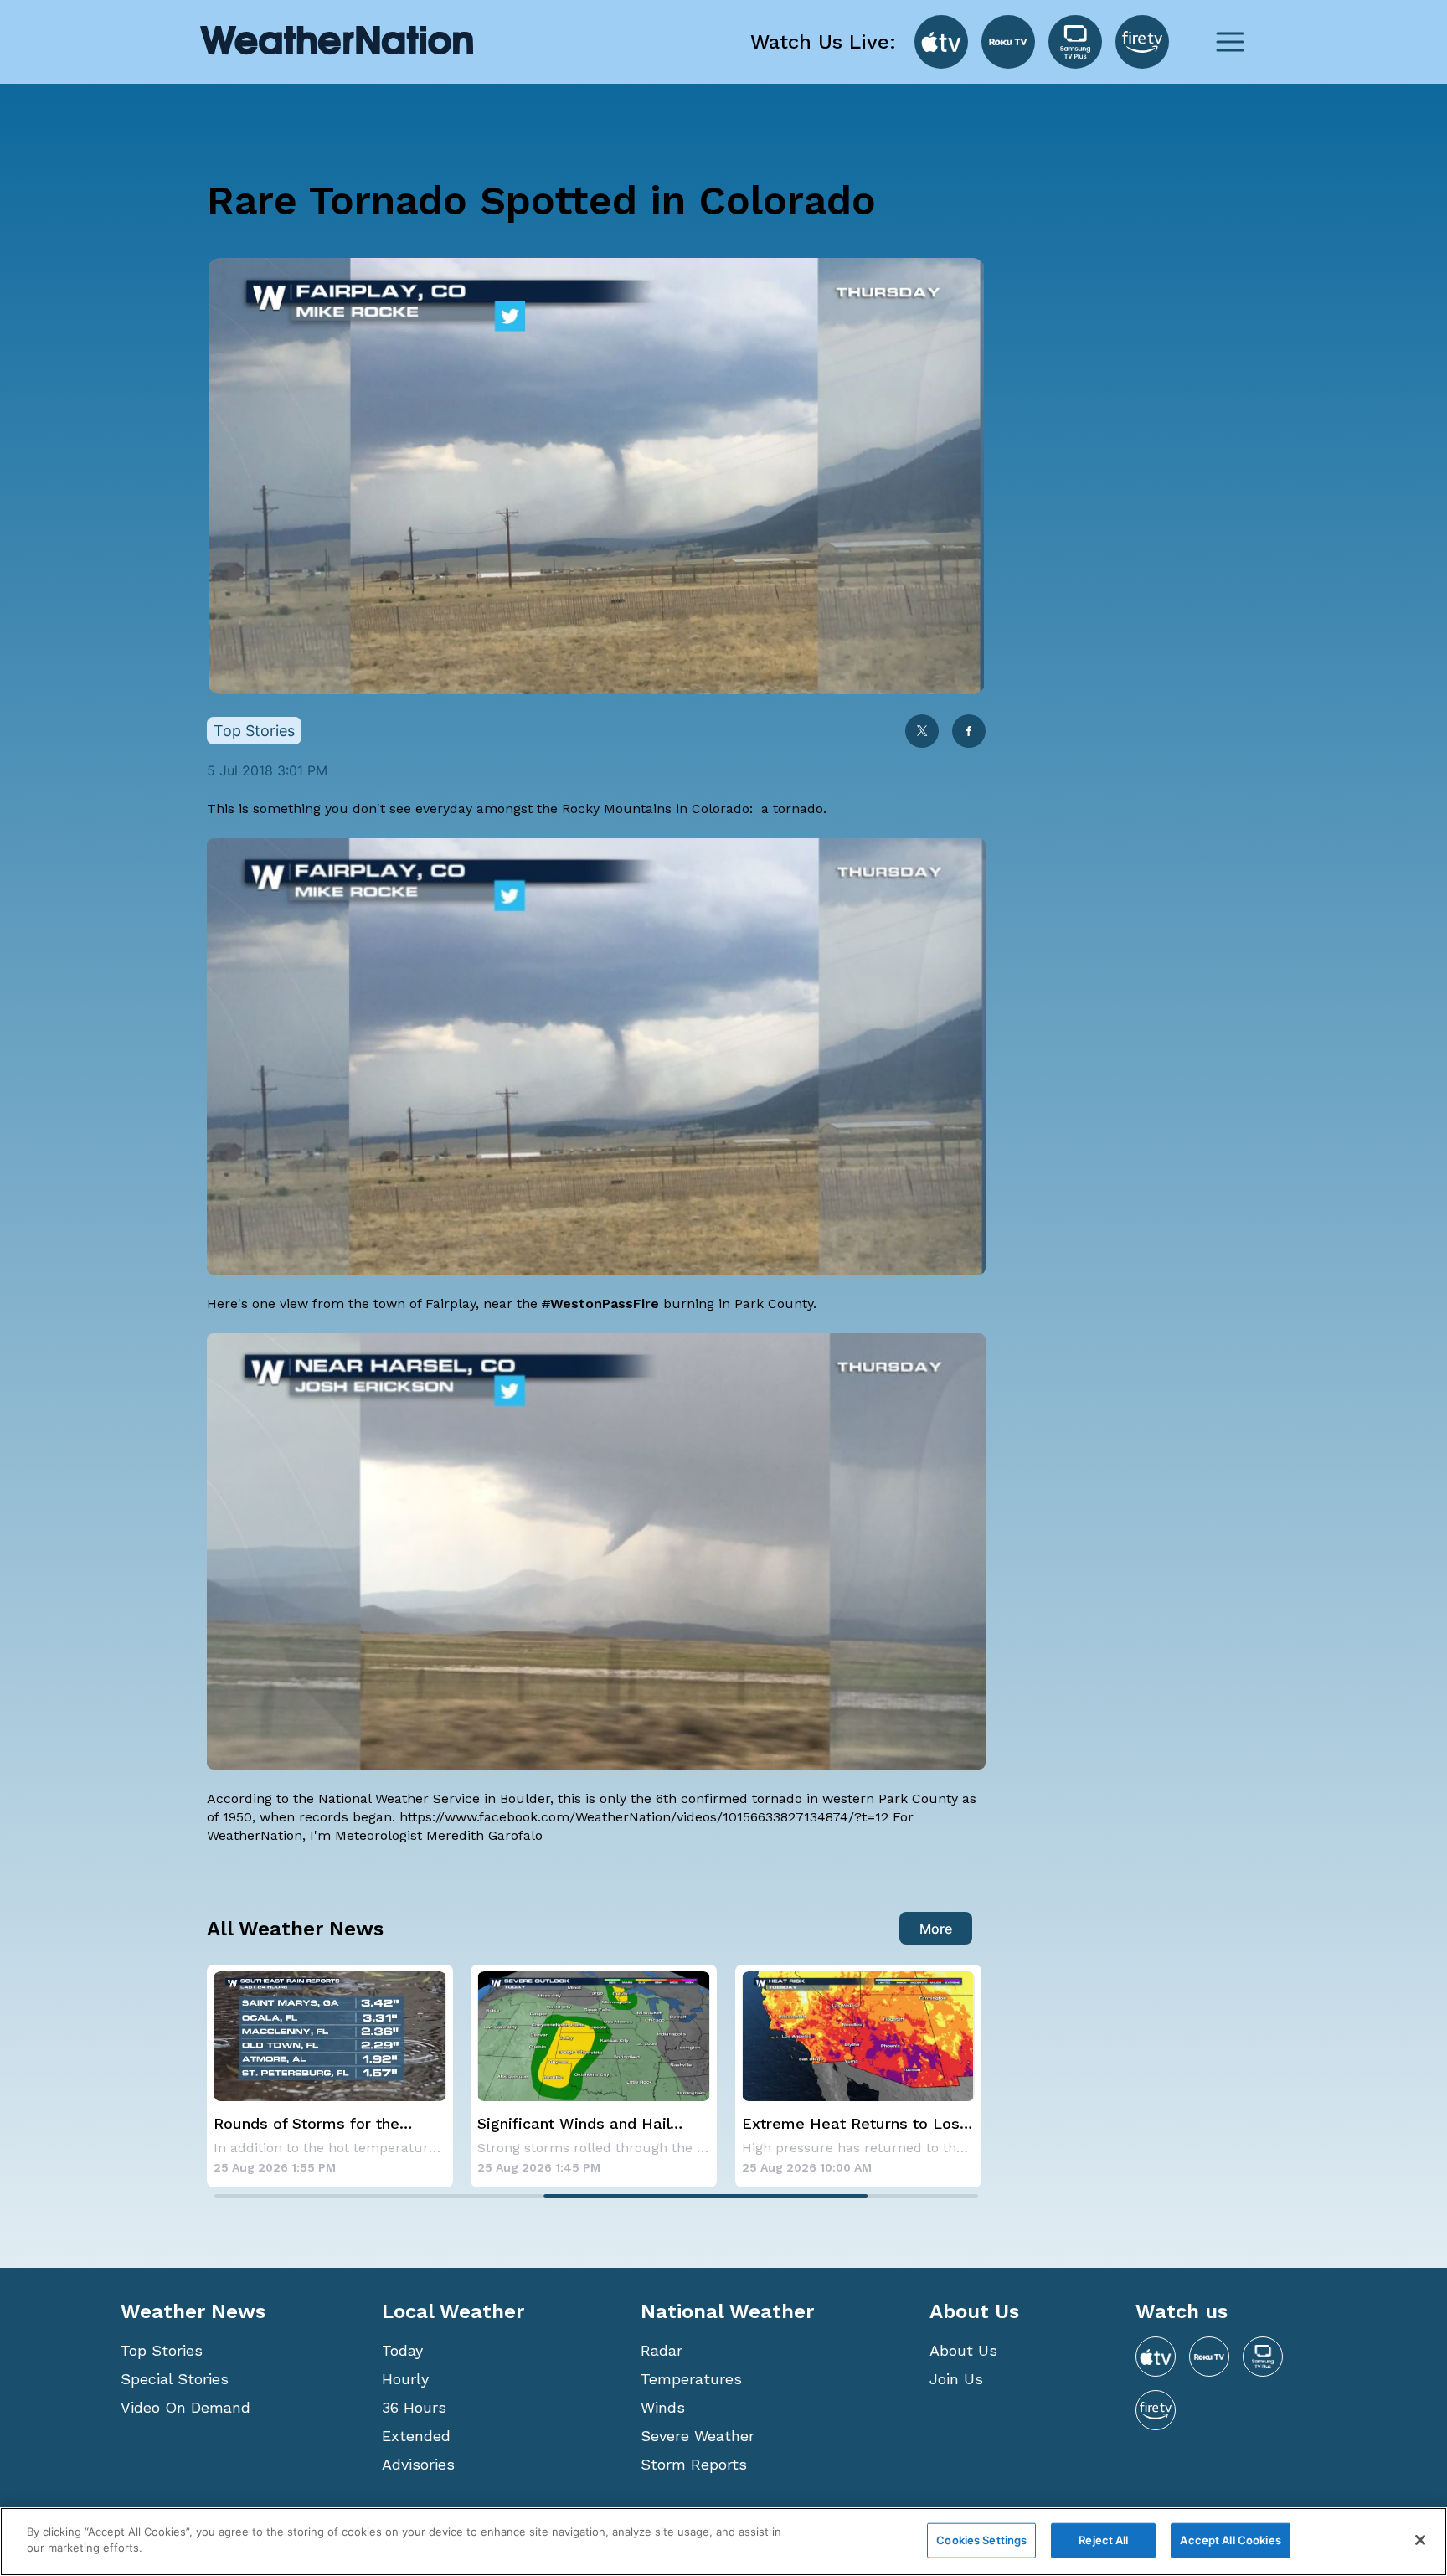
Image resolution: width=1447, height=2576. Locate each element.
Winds (663, 2407)
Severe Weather (698, 2436)
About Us (963, 2350)
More (936, 1929)
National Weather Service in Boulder (434, 1798)
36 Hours (414, 2407)
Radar (662, 2350)
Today (402, 2350)
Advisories (418, 2464)
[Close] (1420, 2540)
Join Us (956, 2379)
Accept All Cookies (1230, 2540)
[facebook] (969, 732)
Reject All (1103, 2540)
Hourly (405, 2379)
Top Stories (162, 2350)
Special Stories (175, 2379)
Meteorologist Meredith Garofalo (439, 1835)
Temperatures (691, 2379)
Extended (416, 2436)
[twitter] (922, 732)
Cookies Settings (981, 2540)
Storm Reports (694, 2464)
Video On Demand (185, 2407)
